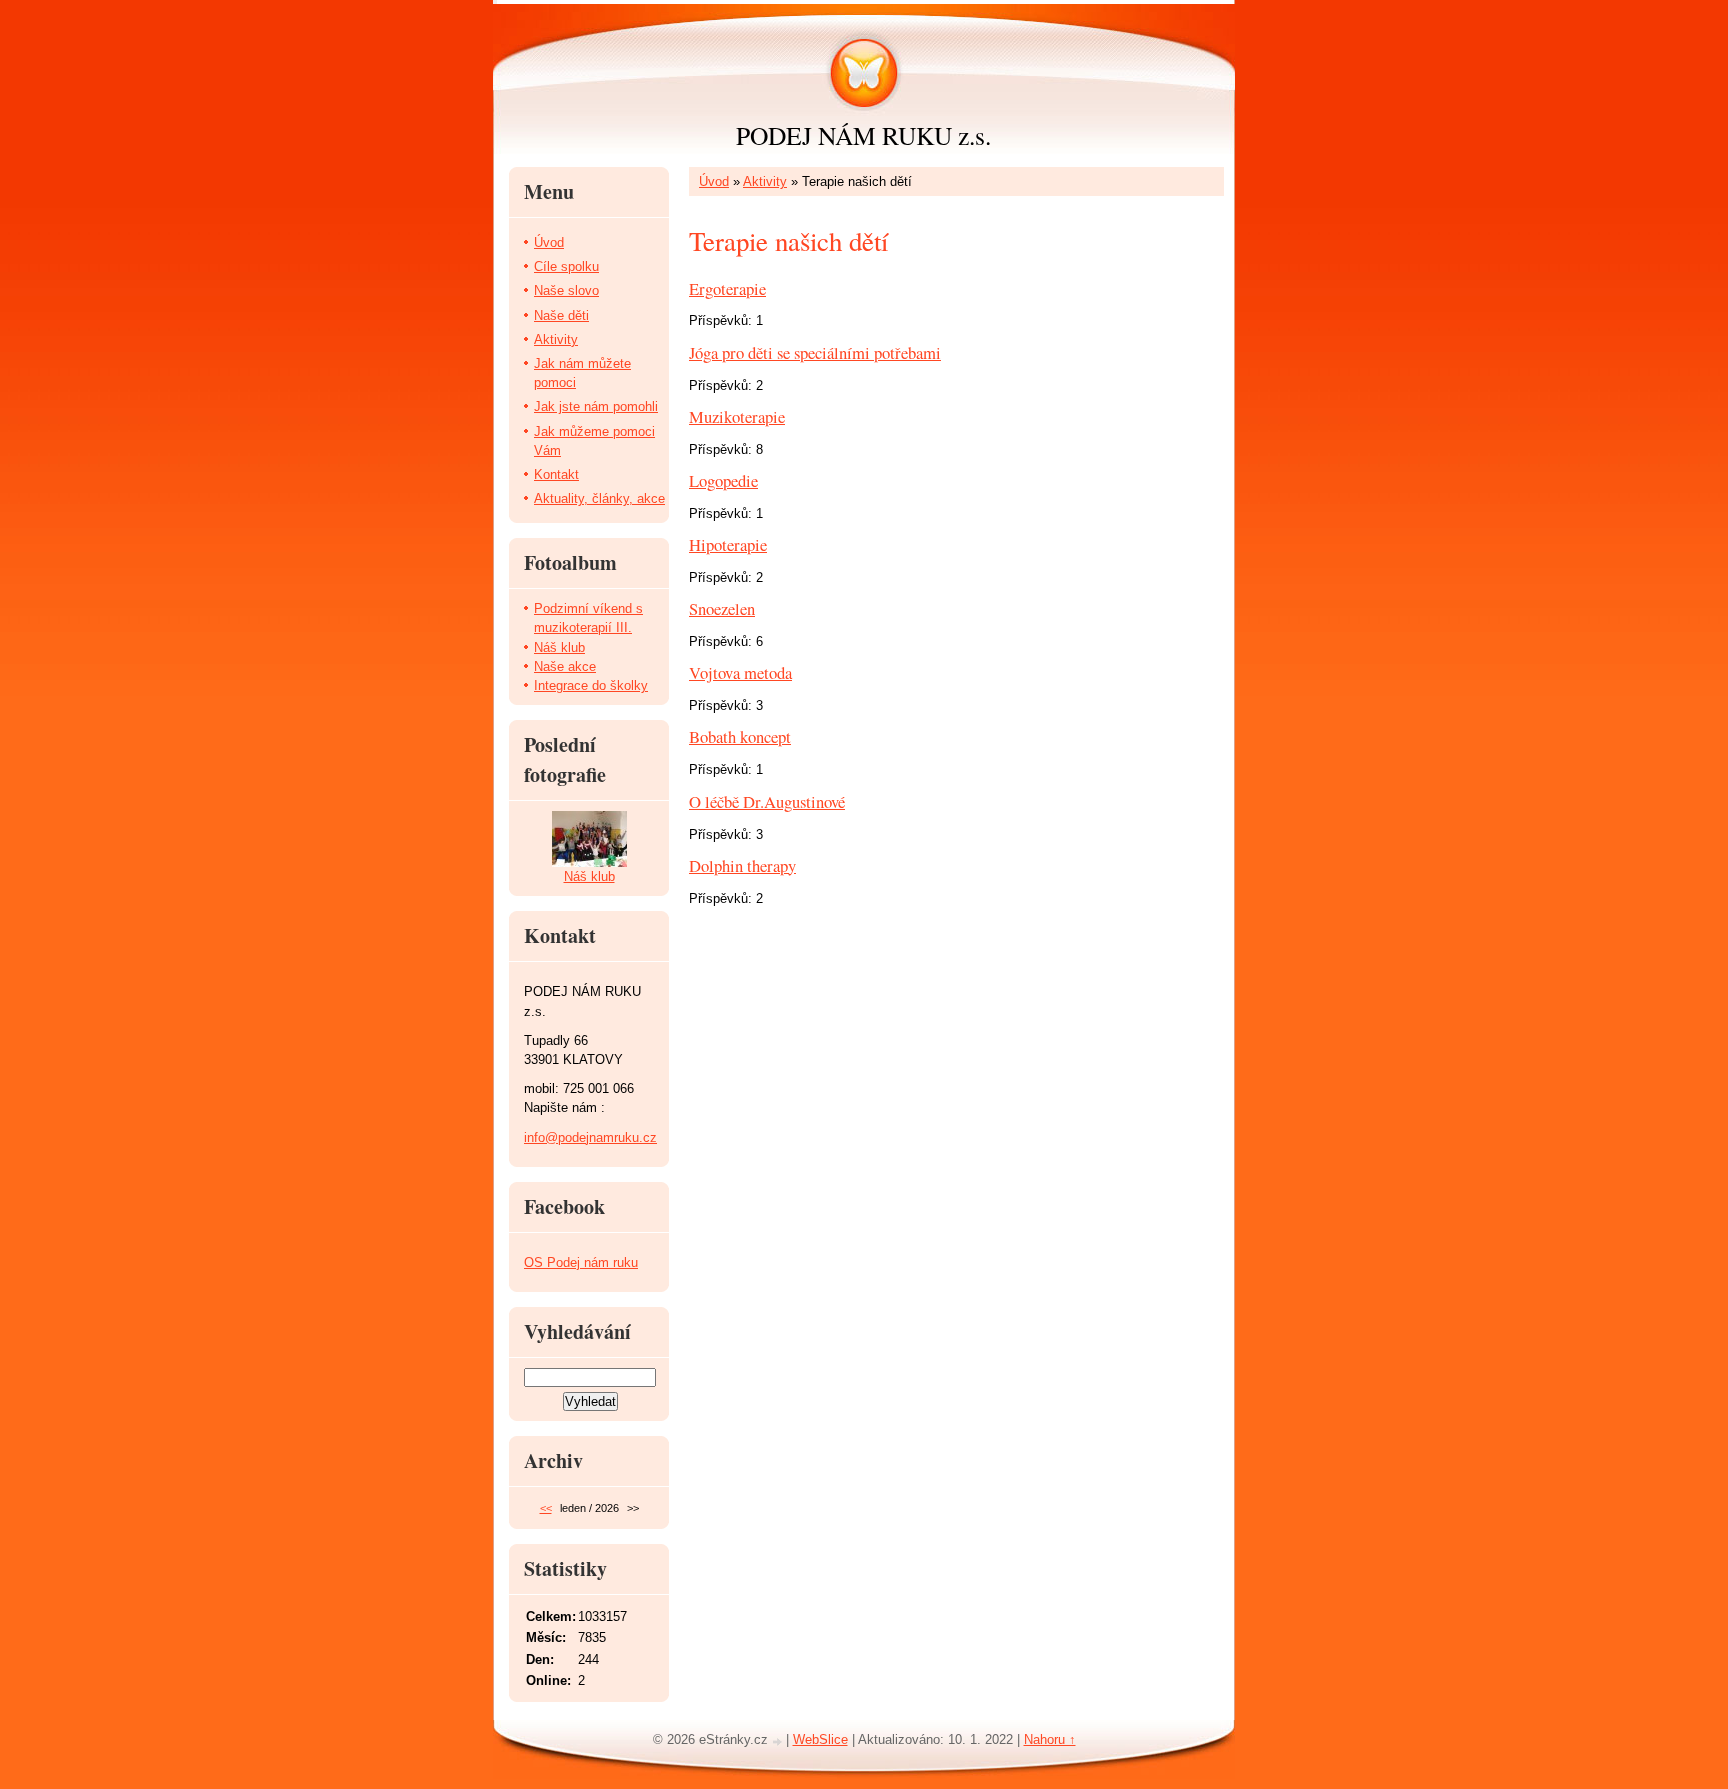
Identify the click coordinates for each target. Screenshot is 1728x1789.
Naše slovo (566, 290)
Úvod (714, 181)
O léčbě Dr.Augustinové (767, 801)
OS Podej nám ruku (581, 1262)
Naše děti (561, 315)
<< (546, 1508)
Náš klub (559, 647)
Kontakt (556, 474)
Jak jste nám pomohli (596, 406)
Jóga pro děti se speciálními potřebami (815, 352)
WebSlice (820, 1739)
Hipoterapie (728, 544)
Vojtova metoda (740, 672)
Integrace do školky (591, 685)
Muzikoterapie (737, 416)
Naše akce (565, 666)
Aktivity (765, 181)
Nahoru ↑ (1050, 1739)
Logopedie (723, 480)
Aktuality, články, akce (599, 498)
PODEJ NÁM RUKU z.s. (863, 135)
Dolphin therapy (742, 865)
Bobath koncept (740, 736)
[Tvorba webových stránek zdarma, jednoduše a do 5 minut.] (779, 1741)
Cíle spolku (566, 266)
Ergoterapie (727, 288)
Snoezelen (722, 608)
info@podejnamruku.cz (590, 1137)
